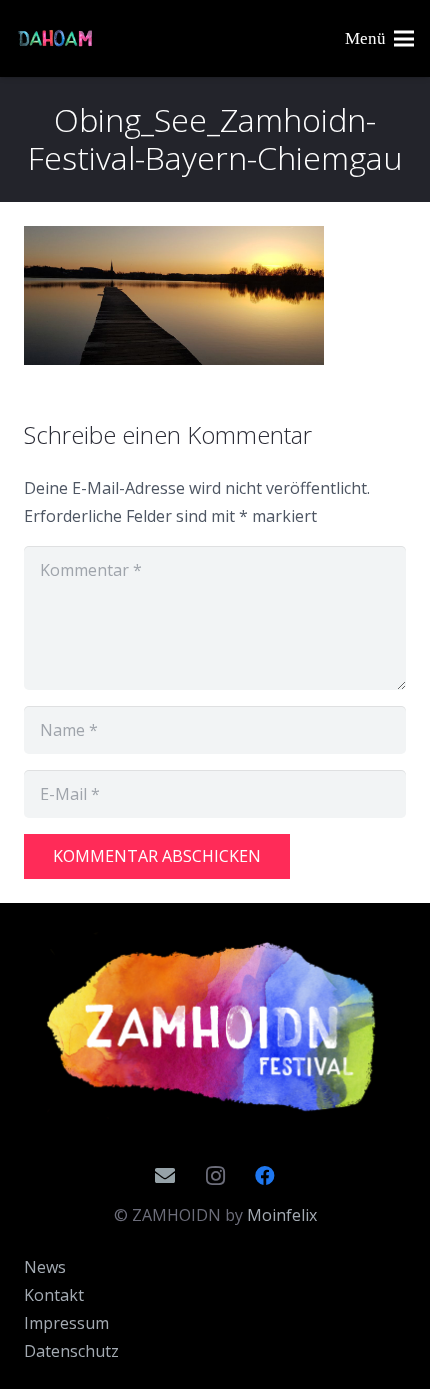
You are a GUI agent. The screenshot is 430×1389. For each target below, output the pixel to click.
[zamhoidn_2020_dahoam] (55, 39)
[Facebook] (265, 1176)
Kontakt (54, 1295)
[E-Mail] (165, 1176)
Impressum (66, 1323)
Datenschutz (71, 1351)
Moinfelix (282, 1215)
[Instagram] (215, 1176)
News (45, 1267)
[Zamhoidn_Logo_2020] (215, 1027)
